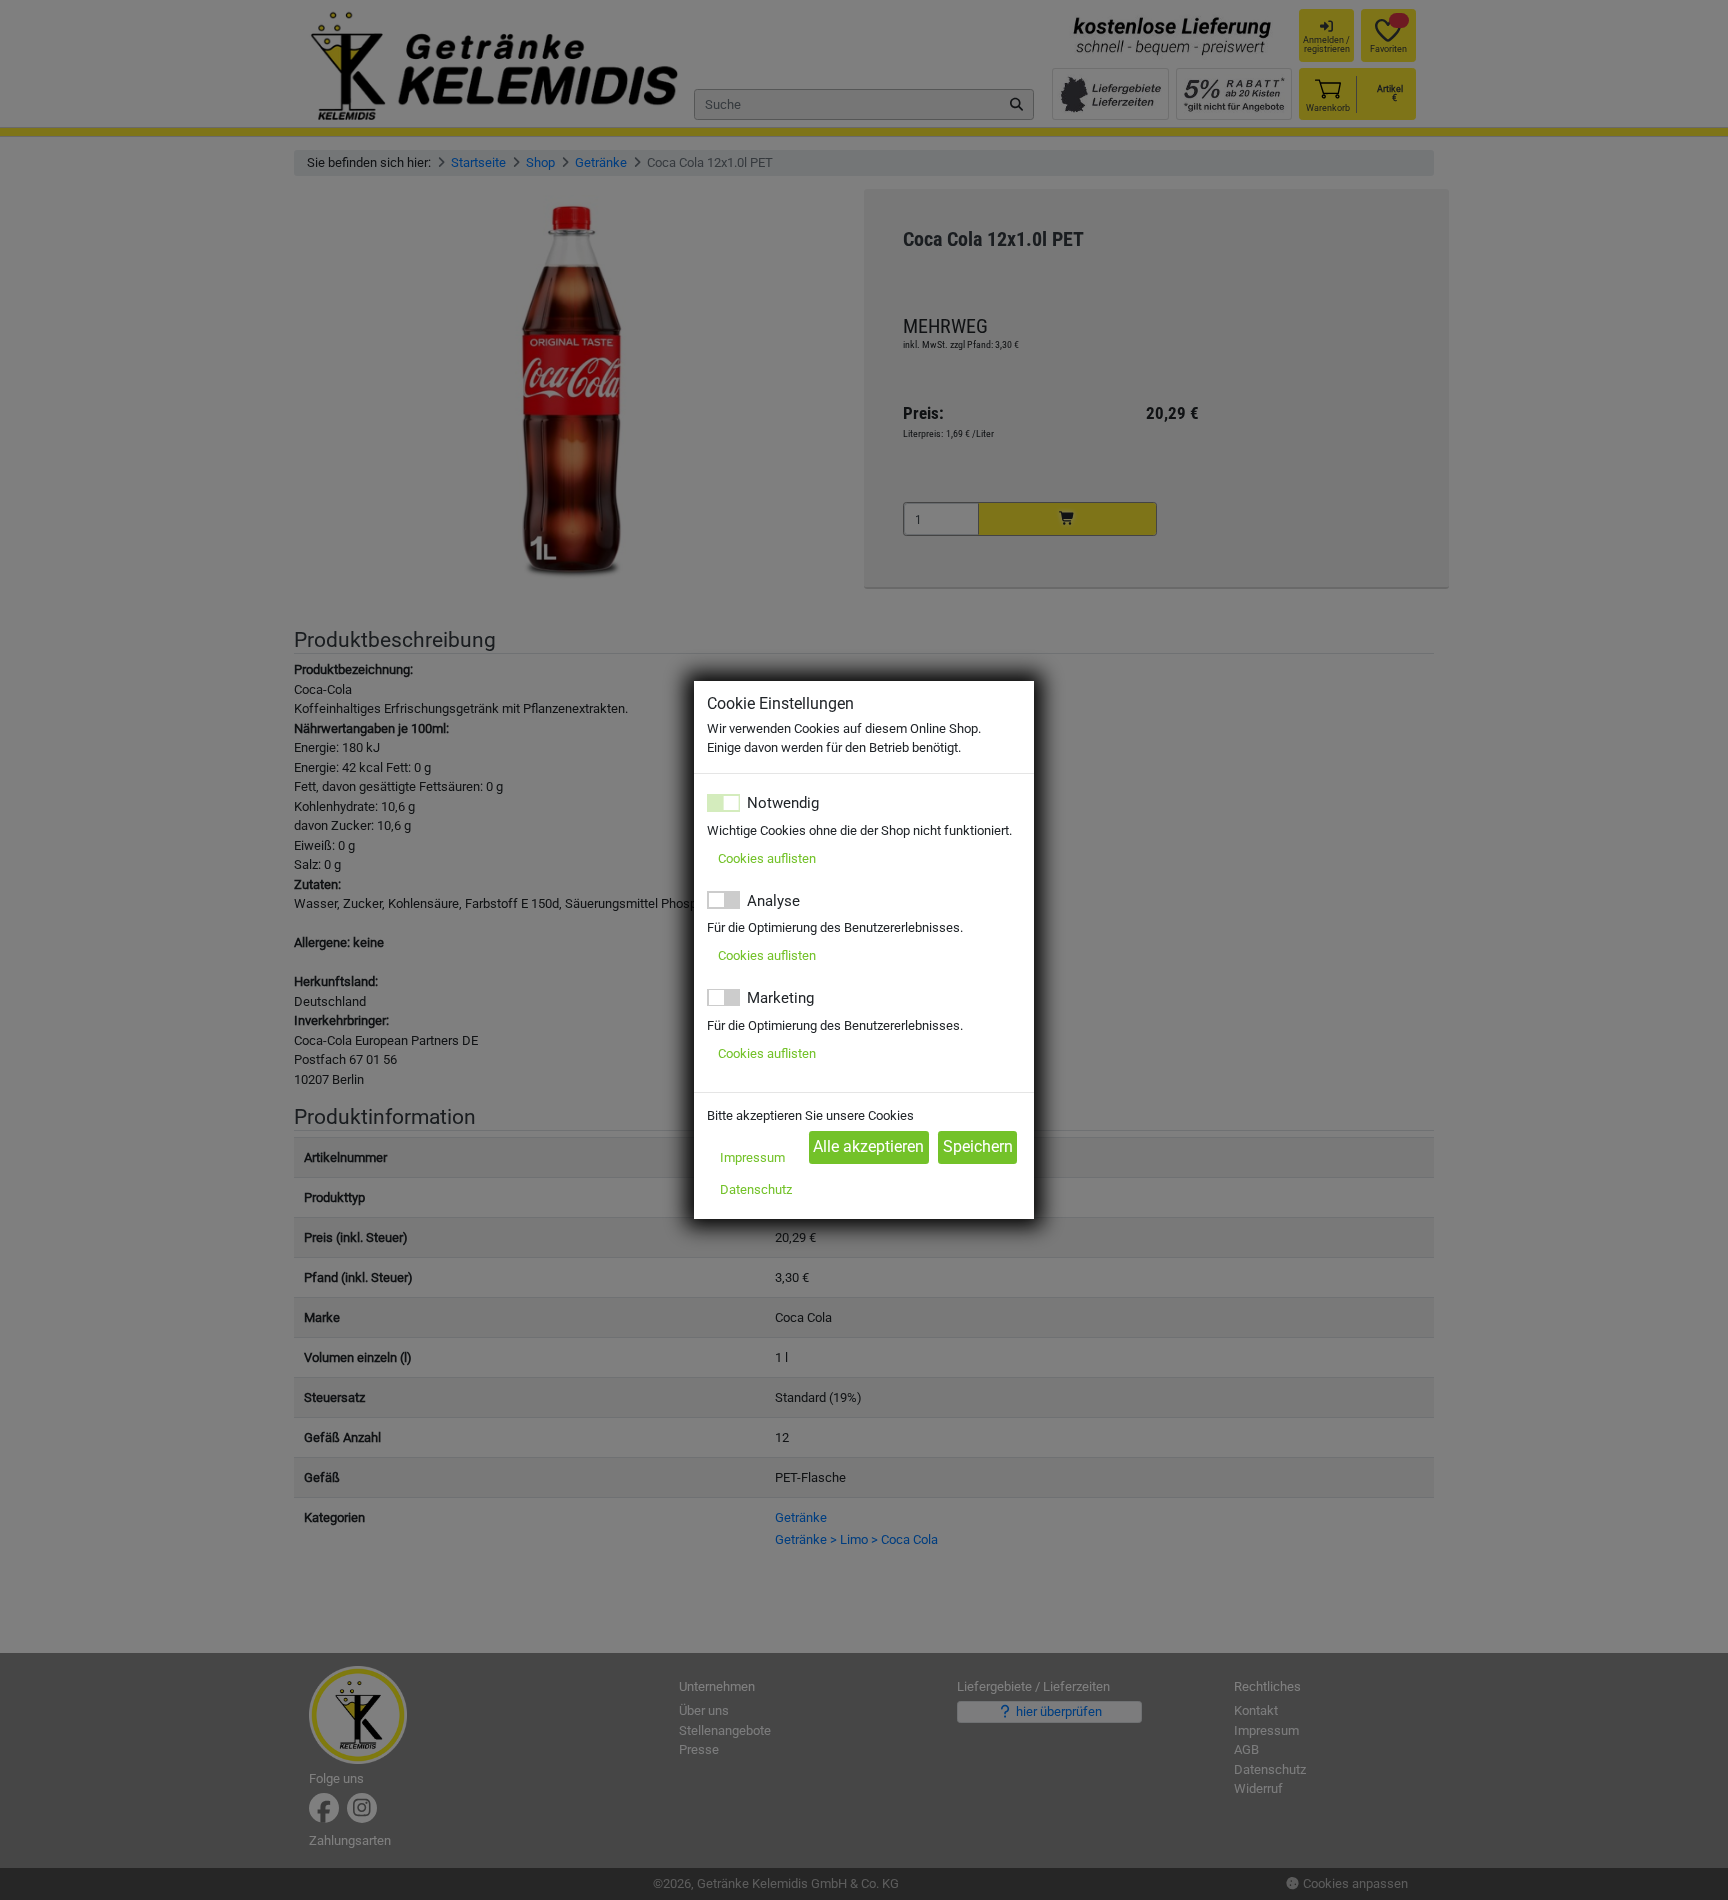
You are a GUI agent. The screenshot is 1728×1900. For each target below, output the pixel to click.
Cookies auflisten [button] (767, 858)
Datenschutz (756, 1189)
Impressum (752, 1157)
